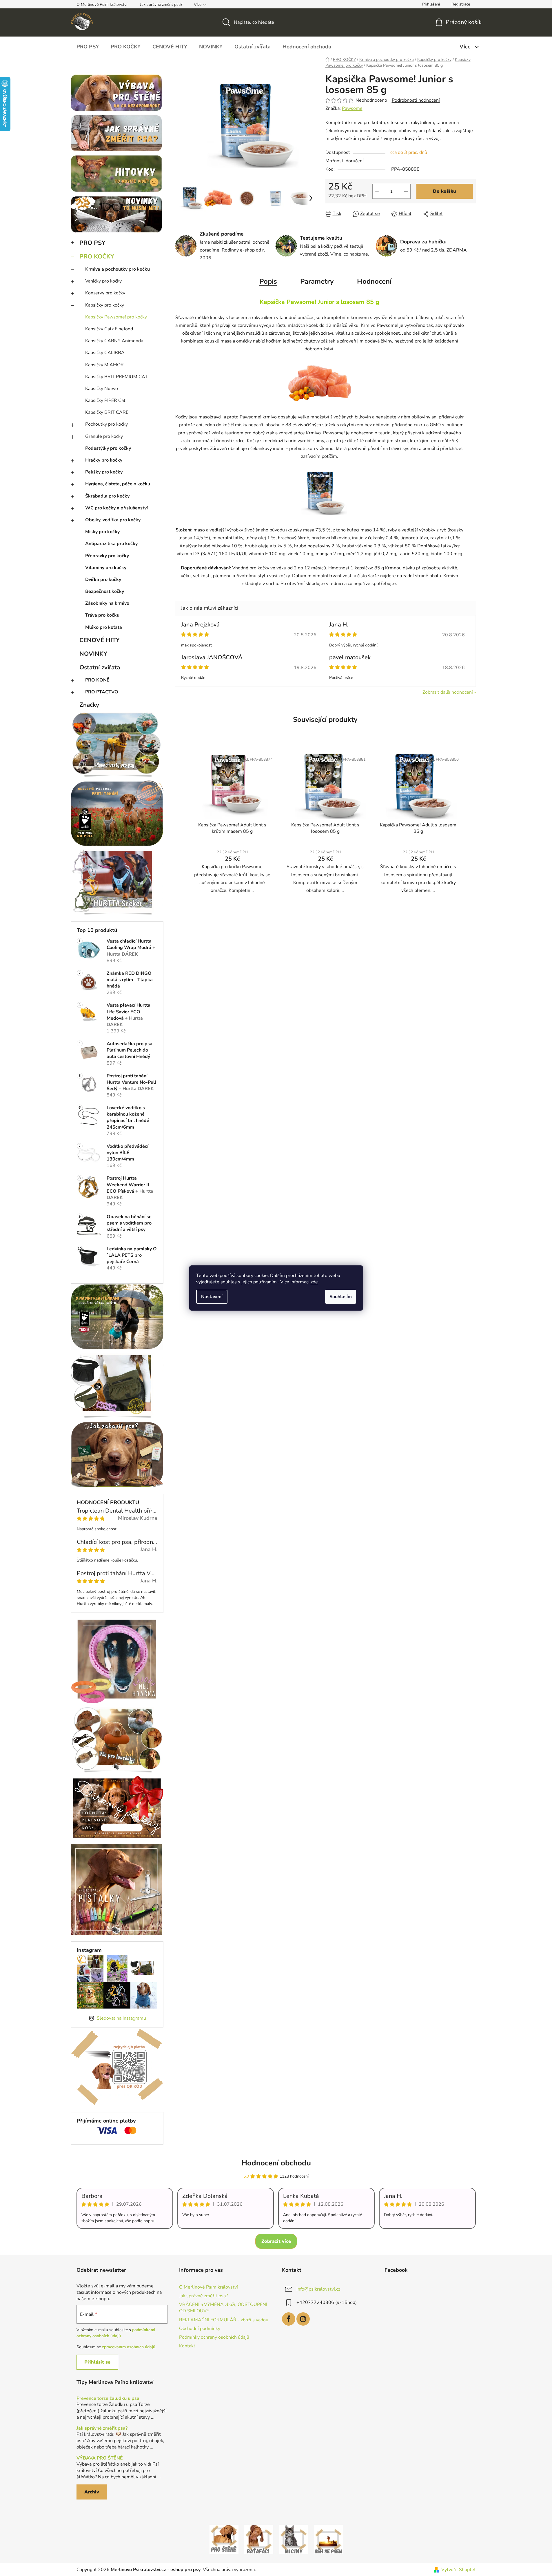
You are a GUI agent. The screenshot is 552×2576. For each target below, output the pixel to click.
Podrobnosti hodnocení (416, 100)
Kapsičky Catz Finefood (109, 329)
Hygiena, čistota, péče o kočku (118, 484)
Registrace (461, 4)
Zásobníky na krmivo (107, 603)
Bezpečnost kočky (105, 591)
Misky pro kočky (102, 532)
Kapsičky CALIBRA (105, 353)
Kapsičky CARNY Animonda (114, 341)
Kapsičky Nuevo (102, 389)
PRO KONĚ (97, 680)
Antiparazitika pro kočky (111, 544)
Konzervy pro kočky (105, 293)
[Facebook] (289, 2319)
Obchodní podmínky (200, 2329)
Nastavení (212, 1297)
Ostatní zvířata (100, 667)
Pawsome (352, 108)
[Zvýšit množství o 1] (406, 191)
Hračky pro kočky (104, 460)
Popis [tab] (268, 281)
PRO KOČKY (97, 256)
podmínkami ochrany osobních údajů (116, 2333)
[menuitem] (88, 47)
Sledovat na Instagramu (121, 2018)
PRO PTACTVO (102, 692)
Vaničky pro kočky (103, 281)
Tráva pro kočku (102, 615)
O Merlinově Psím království (102, 4)
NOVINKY (93, 654)
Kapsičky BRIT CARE (107, 412)
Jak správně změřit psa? (161, 4)
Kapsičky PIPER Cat (105, 400)
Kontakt (187, 2346)
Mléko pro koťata (104, 627)
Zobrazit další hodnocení (448, 692)
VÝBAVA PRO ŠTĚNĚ (100, 2458)
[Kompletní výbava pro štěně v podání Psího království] (224, 2539)
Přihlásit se (97, 2362)
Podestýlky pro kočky (108, 448)
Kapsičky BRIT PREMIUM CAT (116, 377)
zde (314, 1282)
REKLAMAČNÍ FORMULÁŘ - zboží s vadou (224, 2320)
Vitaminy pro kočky (106, 568)
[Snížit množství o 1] (377, 191)
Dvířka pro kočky (103, 580)
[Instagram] (303, 2319)
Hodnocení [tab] (374, 281)
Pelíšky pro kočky (104, 472)
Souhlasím (341, 1297)
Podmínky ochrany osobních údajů (214, 2337)
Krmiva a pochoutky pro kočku (117, 269)
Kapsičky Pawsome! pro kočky (116, 317)
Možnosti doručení (345, 161)
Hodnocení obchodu (276, 2163)
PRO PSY (92, 243)
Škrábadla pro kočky (107, 496)
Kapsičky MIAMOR (104, 365)
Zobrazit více (276, 2241)
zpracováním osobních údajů (129, 2347)
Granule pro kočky (104, 436)
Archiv (92, 2492)
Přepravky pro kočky (107, 556)
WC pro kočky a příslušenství (116, 508)
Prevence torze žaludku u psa (108, 2399)
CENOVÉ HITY (100, 640)
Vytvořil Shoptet (459, 2570)
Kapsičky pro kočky (105, 305)
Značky (89, 705)
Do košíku (444, 191)
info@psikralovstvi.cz (318, 2289)
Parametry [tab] (317, 281)
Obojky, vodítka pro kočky (113, 520)
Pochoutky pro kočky (106, 424)
